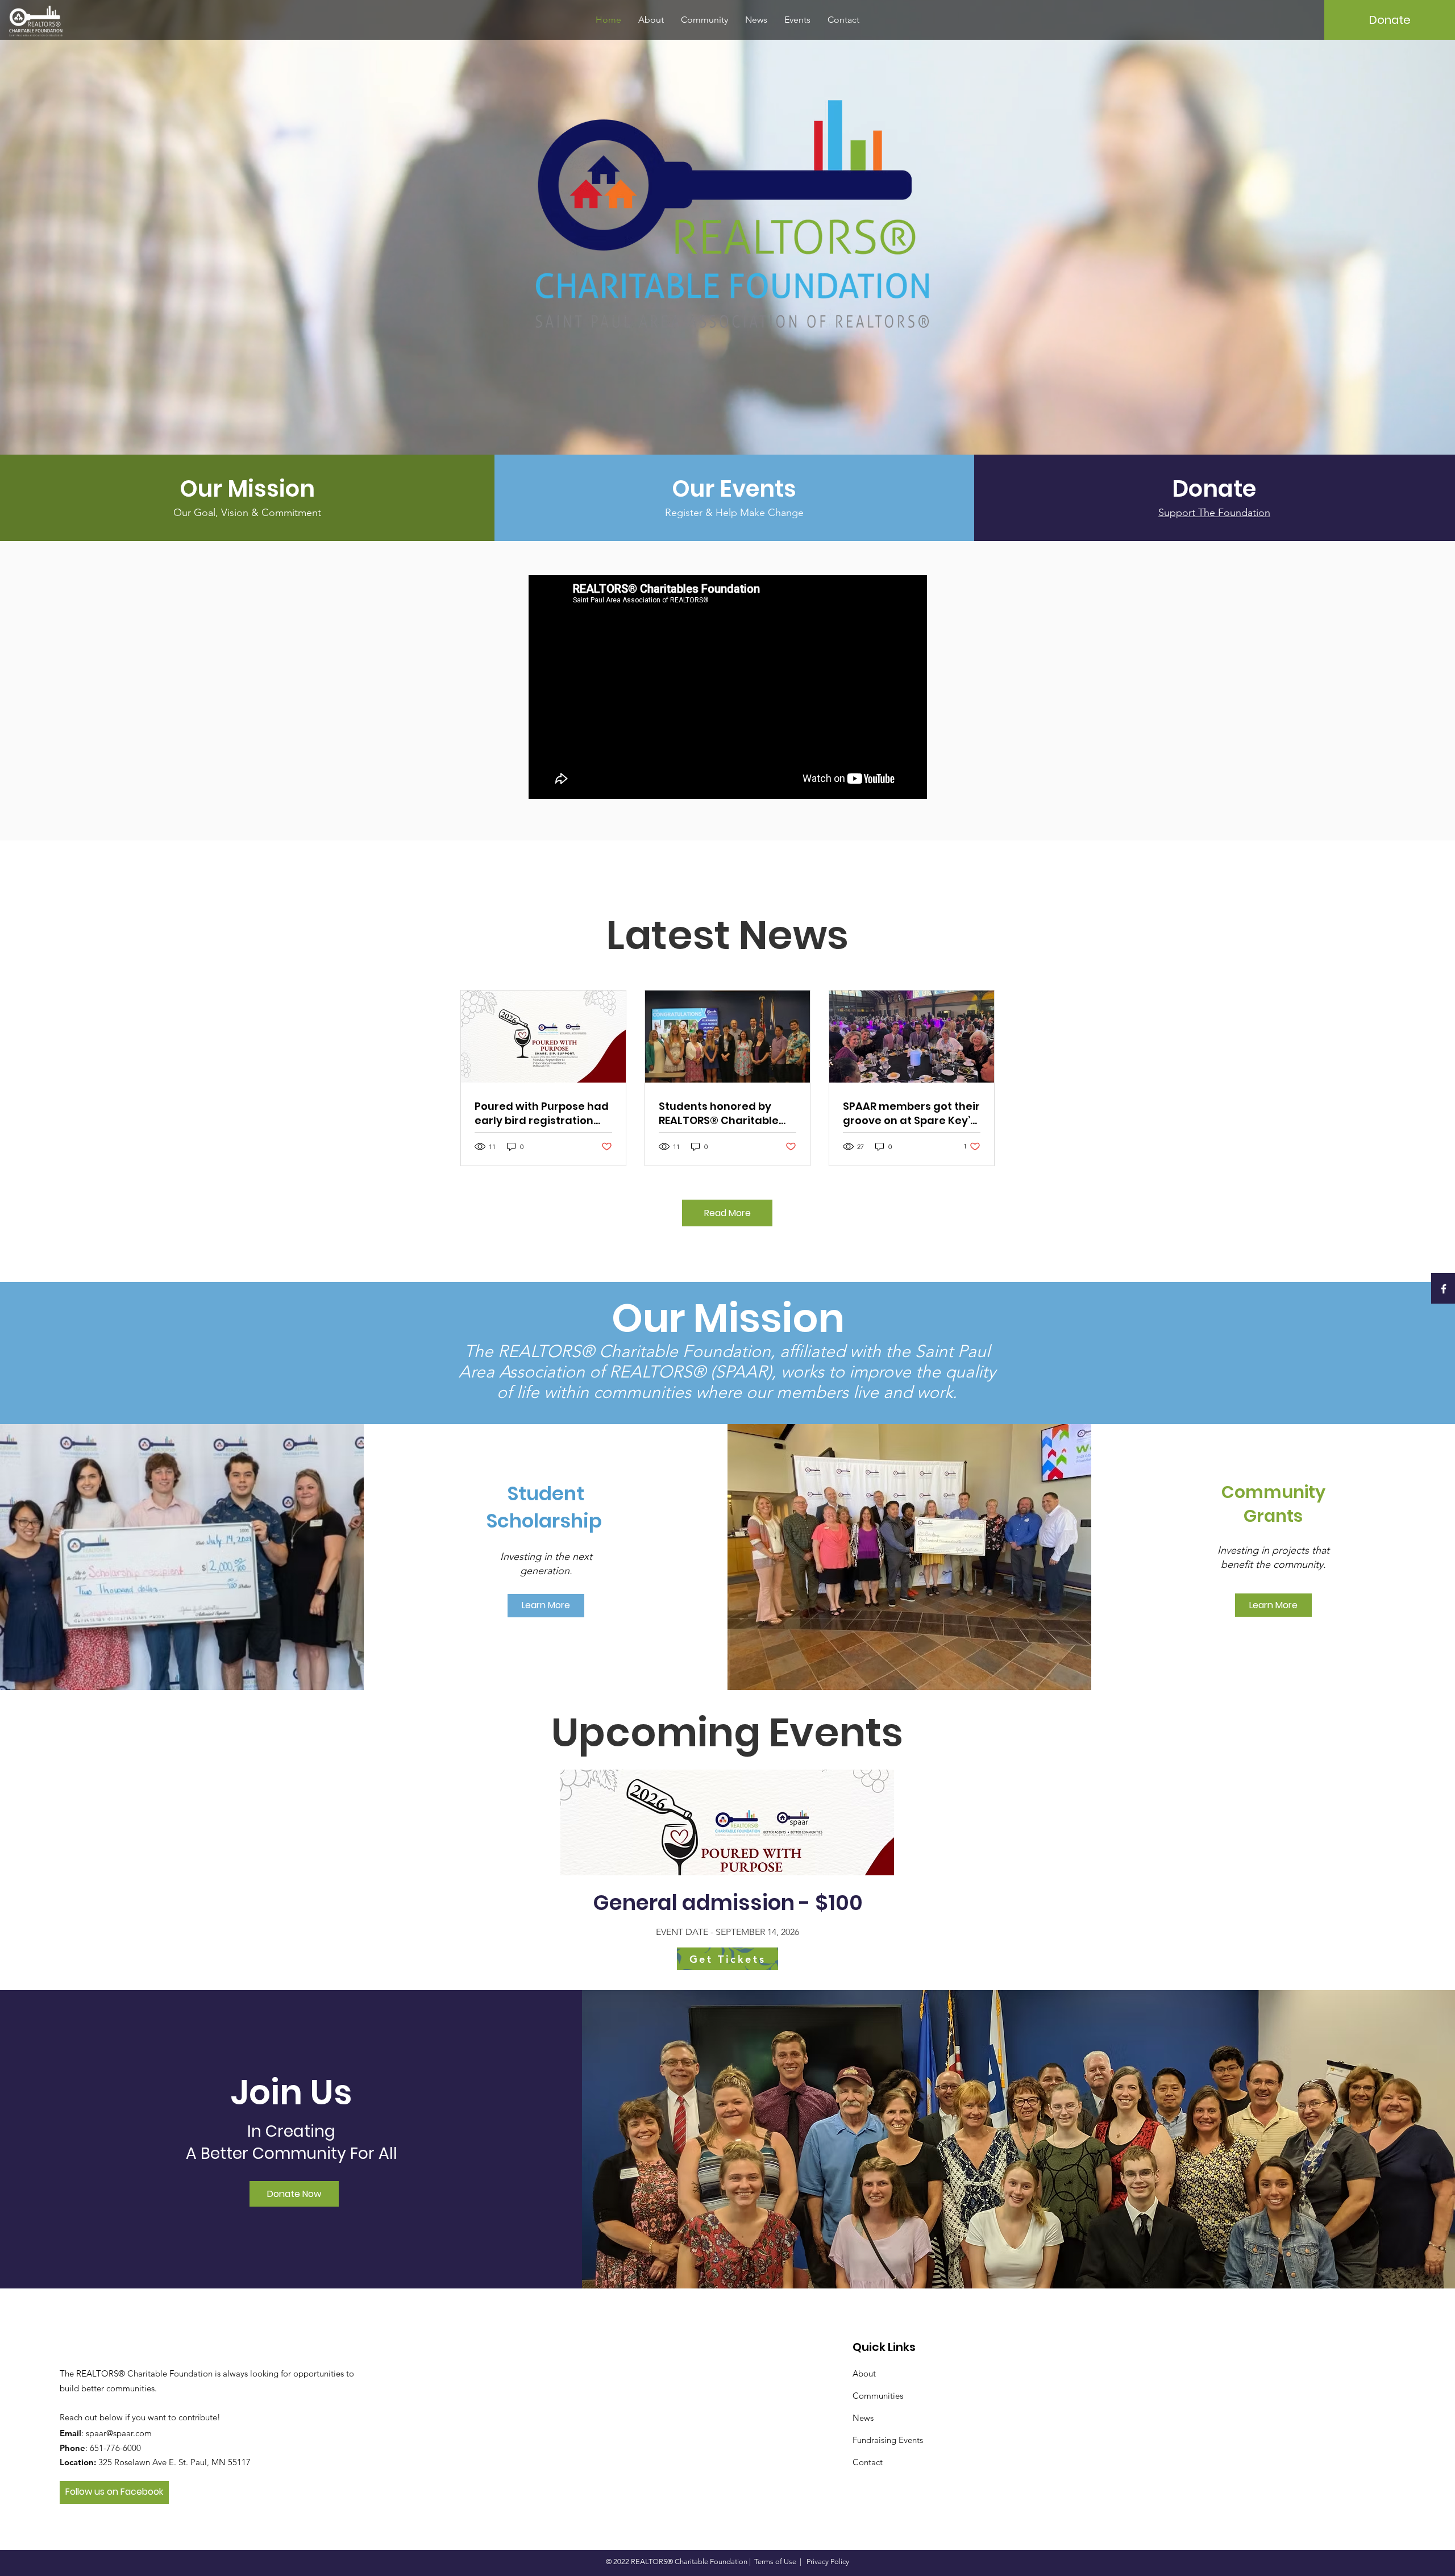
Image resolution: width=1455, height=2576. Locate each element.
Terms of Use (775, 2562)
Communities (878, 2396)
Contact (868, 2462)
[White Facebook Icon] (1444, 1289)
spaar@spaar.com (119, 2433)
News (863, 2418)
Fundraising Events (888, 2440)
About (864, 2373)
